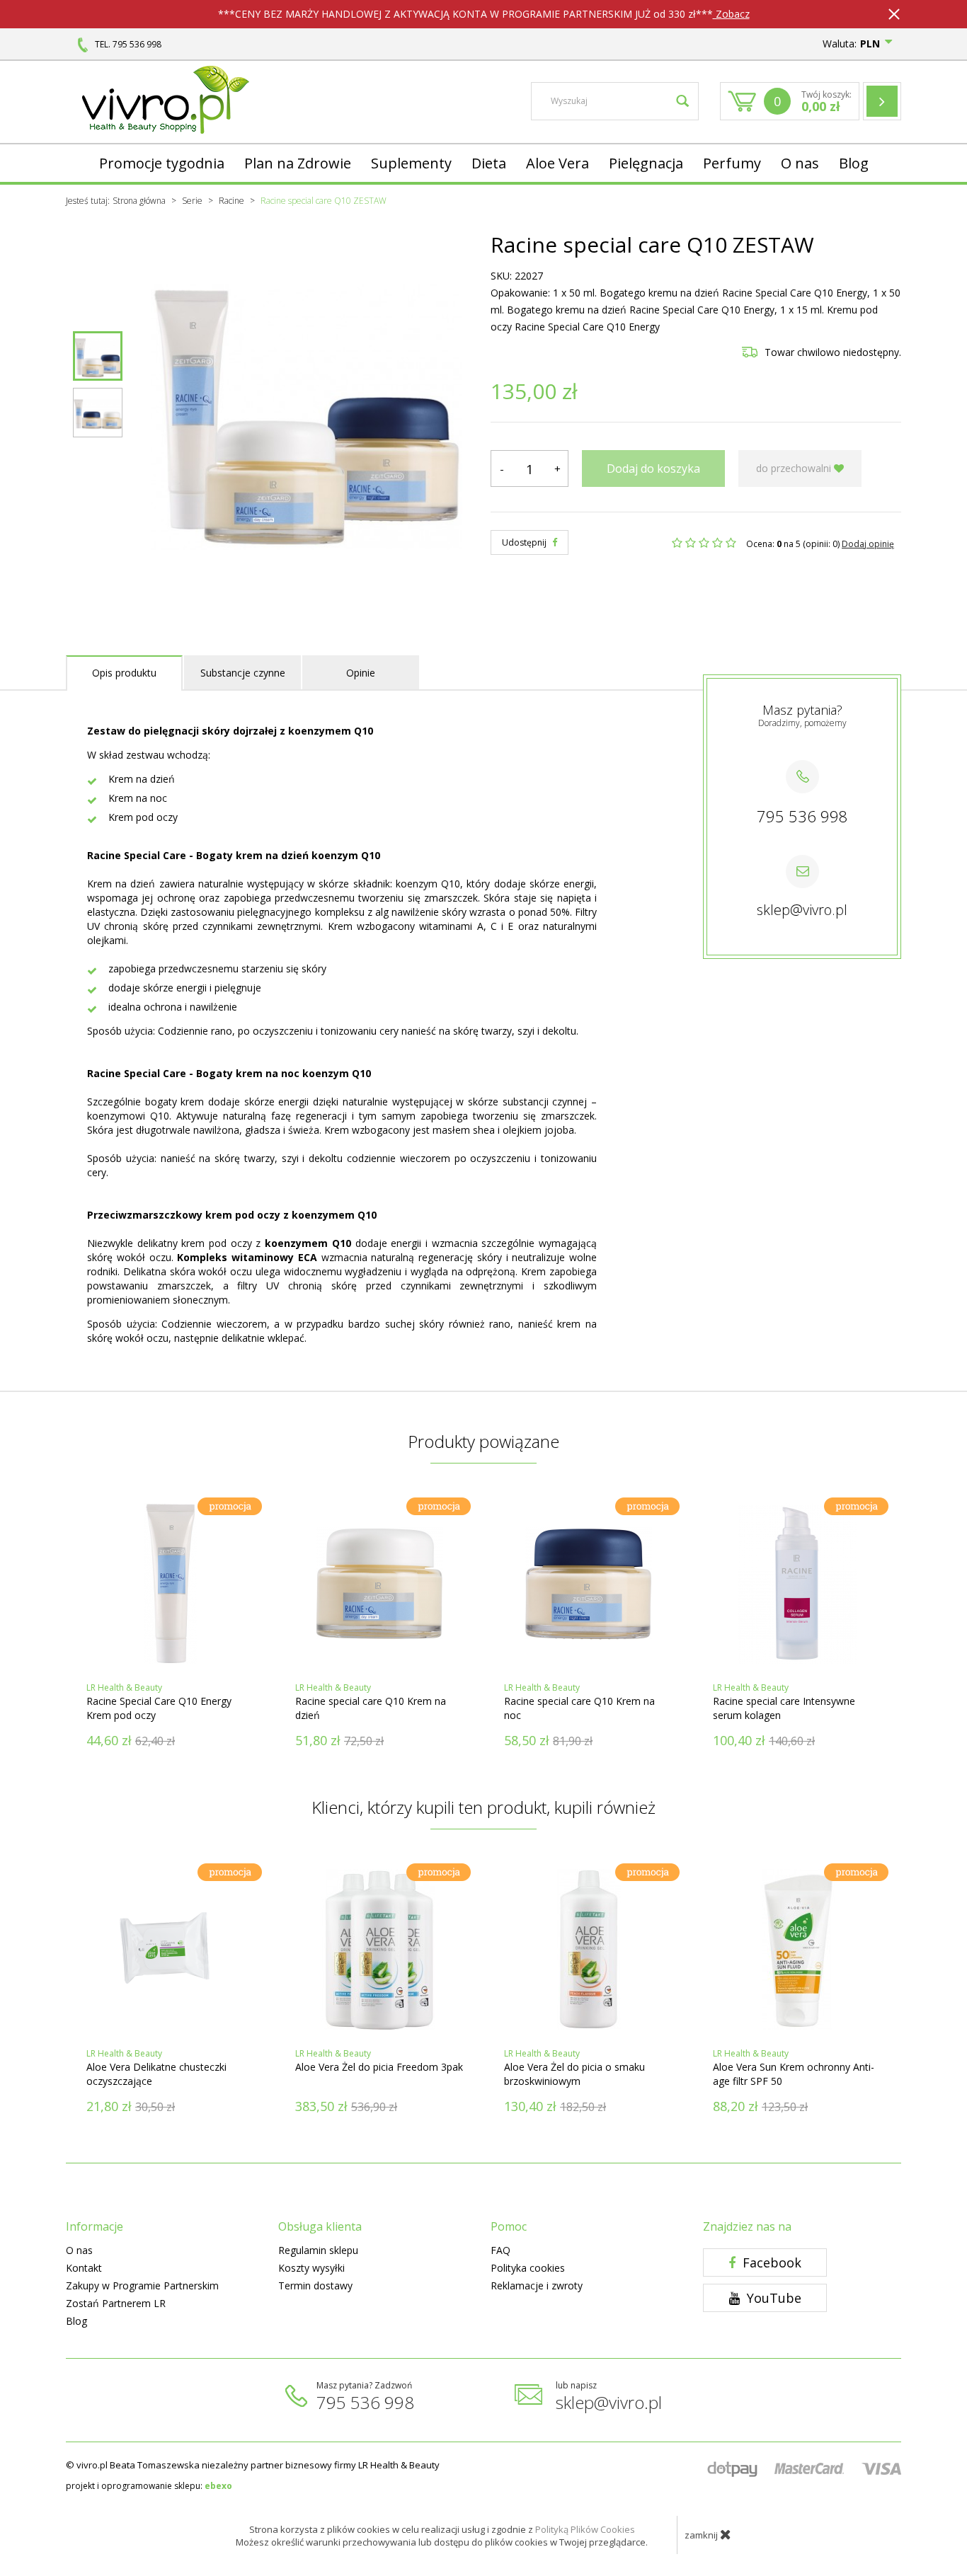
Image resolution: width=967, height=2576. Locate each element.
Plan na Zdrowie (298, 163)
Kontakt (84, 2268)
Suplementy (411, 163)
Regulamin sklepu (318, 2250)
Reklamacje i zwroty (537, 2285)
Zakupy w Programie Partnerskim (142, 2285)
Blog (854, 163)
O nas (800, 163)
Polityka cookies (528, 2268)
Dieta (489, 163)
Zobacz (731, 14)
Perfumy (732, 163)
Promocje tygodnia (162, 163)
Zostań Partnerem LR (116, 2303)
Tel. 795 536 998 (128, 44)
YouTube (772, 2298)
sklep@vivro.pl (802, 910)
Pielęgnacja (646, 163)
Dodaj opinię (868, 544)
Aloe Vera (557, 163)
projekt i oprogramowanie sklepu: (149, 2486)
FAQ (500, 2250)
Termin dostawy (315, 2285)
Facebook (770, 2262)
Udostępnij (525, 542)
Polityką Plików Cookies (585, 2529)
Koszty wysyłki (311, 2268)
